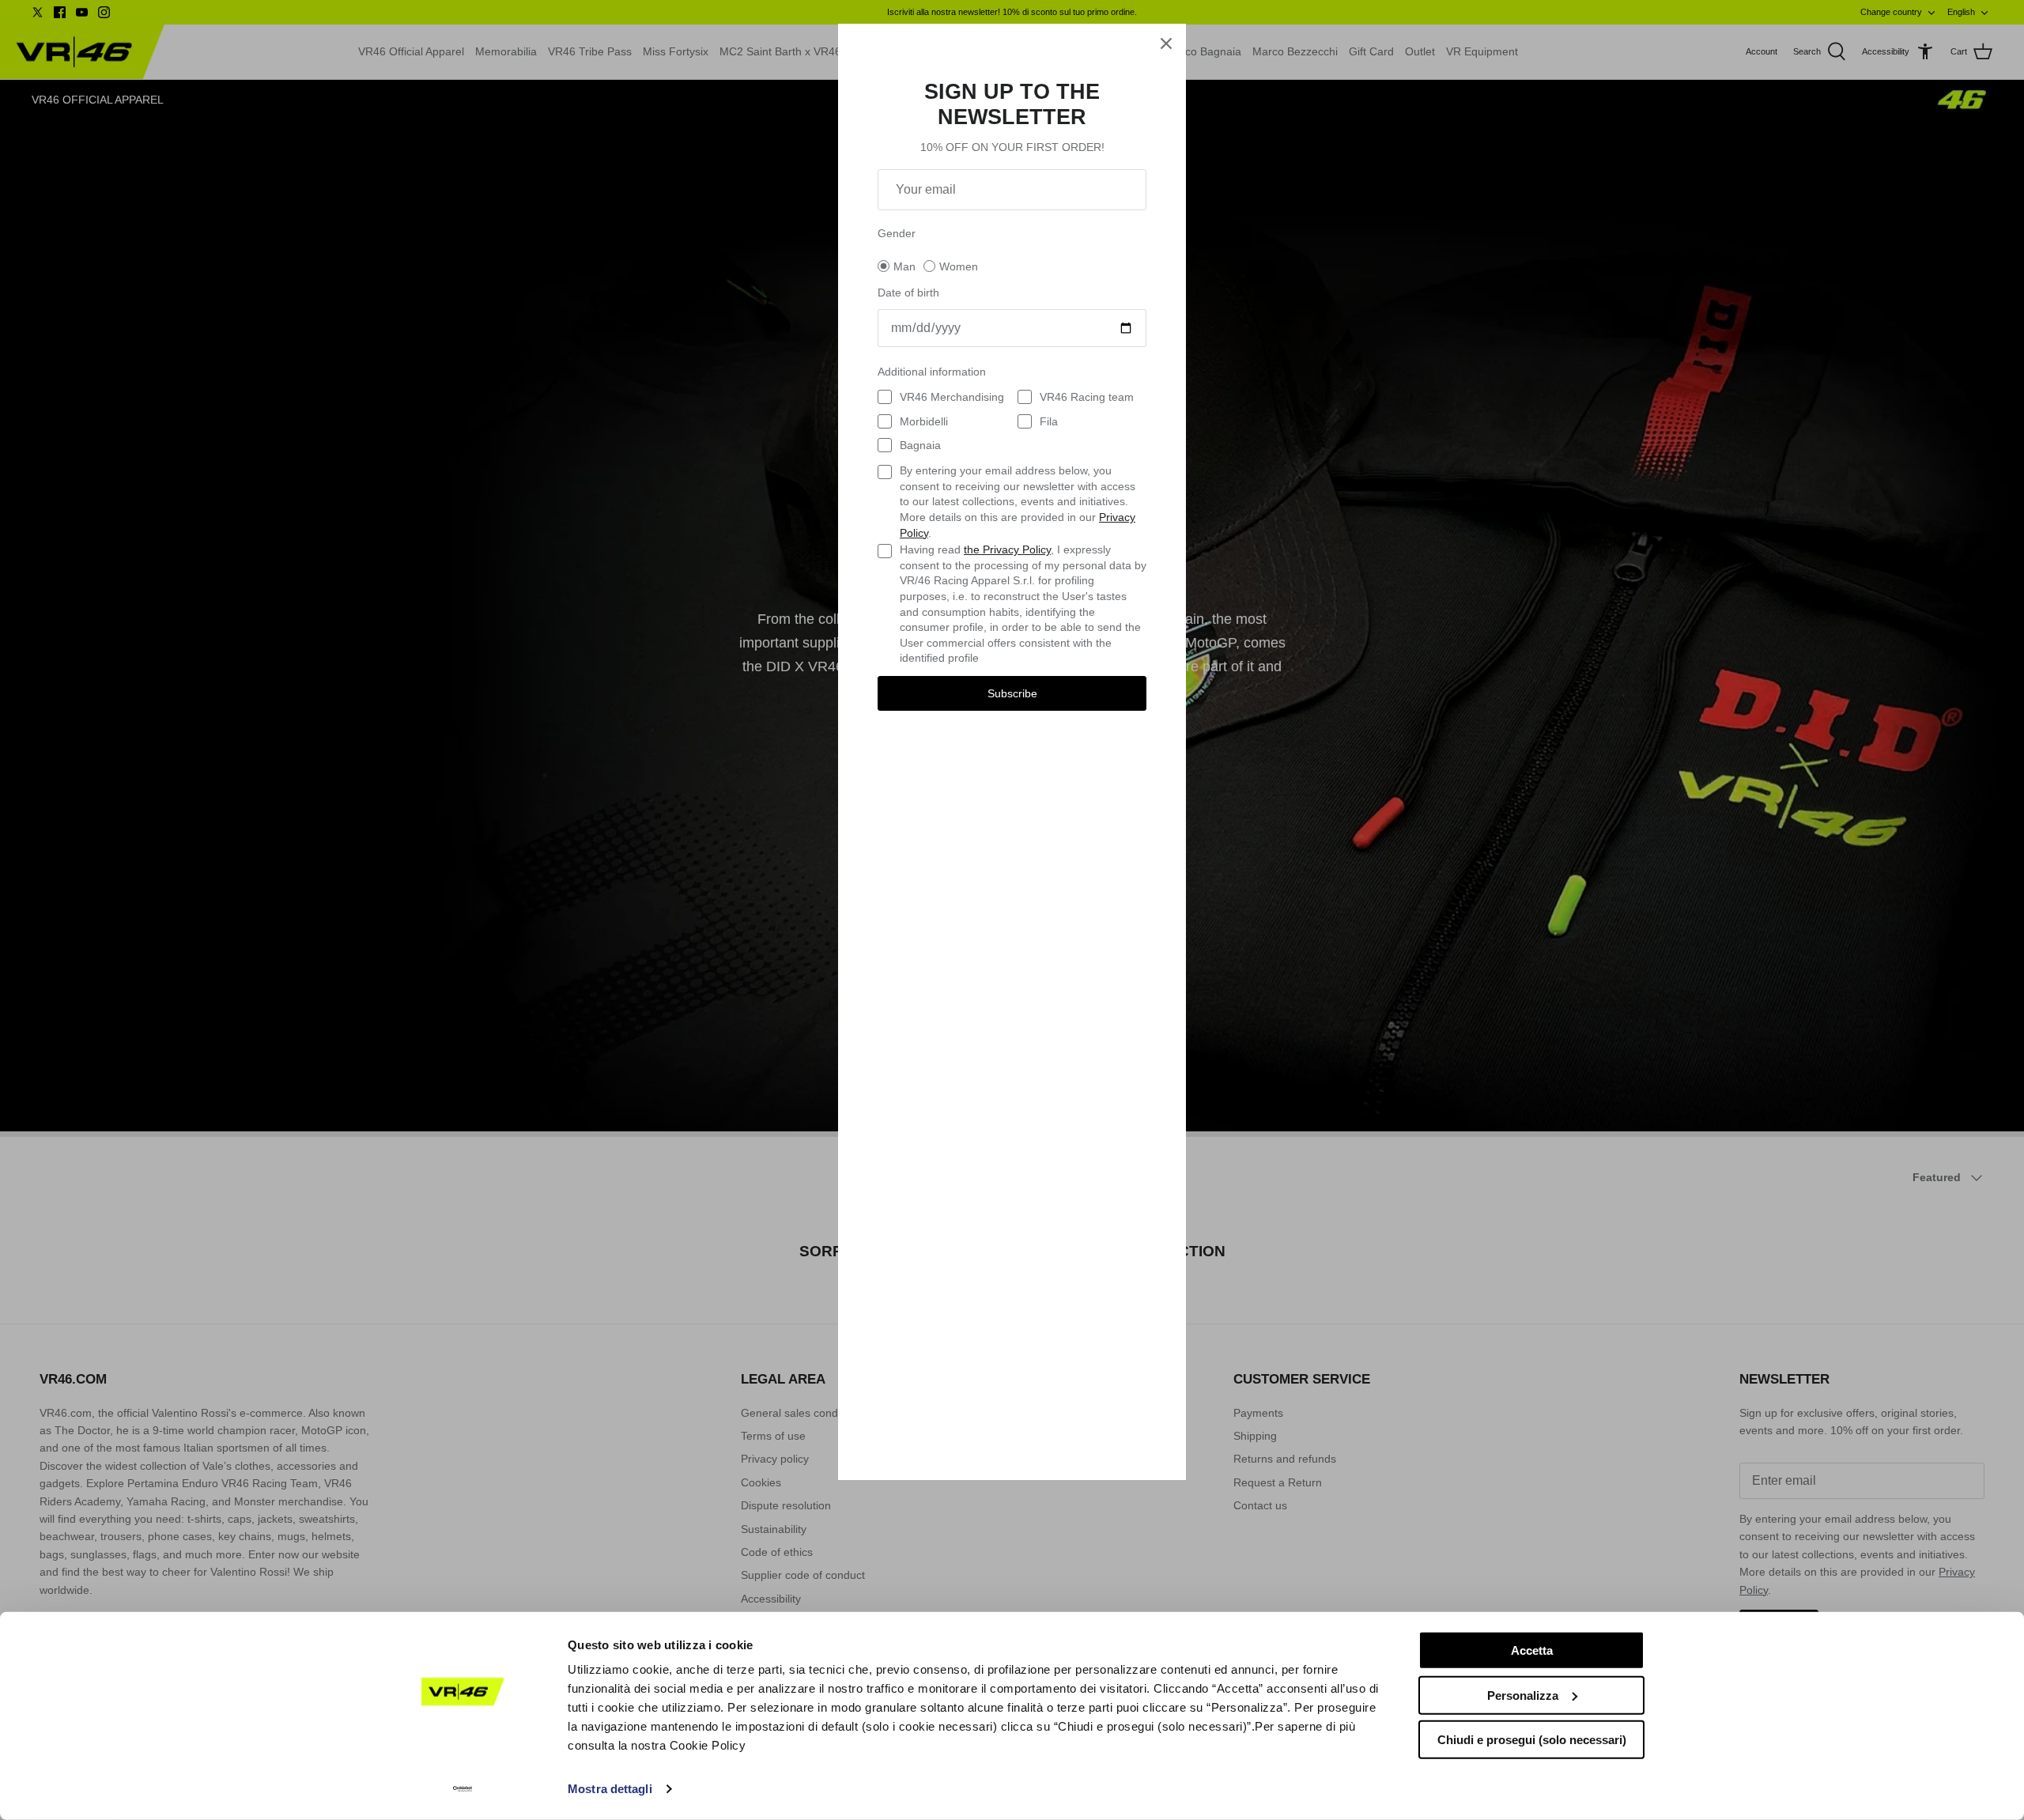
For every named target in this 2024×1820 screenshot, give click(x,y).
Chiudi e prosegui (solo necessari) (1532, 1740)
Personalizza (1523, 1695)
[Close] (1166, 43)
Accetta (1532, 1650)
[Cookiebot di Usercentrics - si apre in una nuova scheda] (463, 1789)
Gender (897, 233)
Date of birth (908, 293)
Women (959, 266)
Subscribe (1012, 693)
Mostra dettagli (610, 1789)
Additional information (932, 372)
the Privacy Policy (1007, 549)
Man (904, 266)
